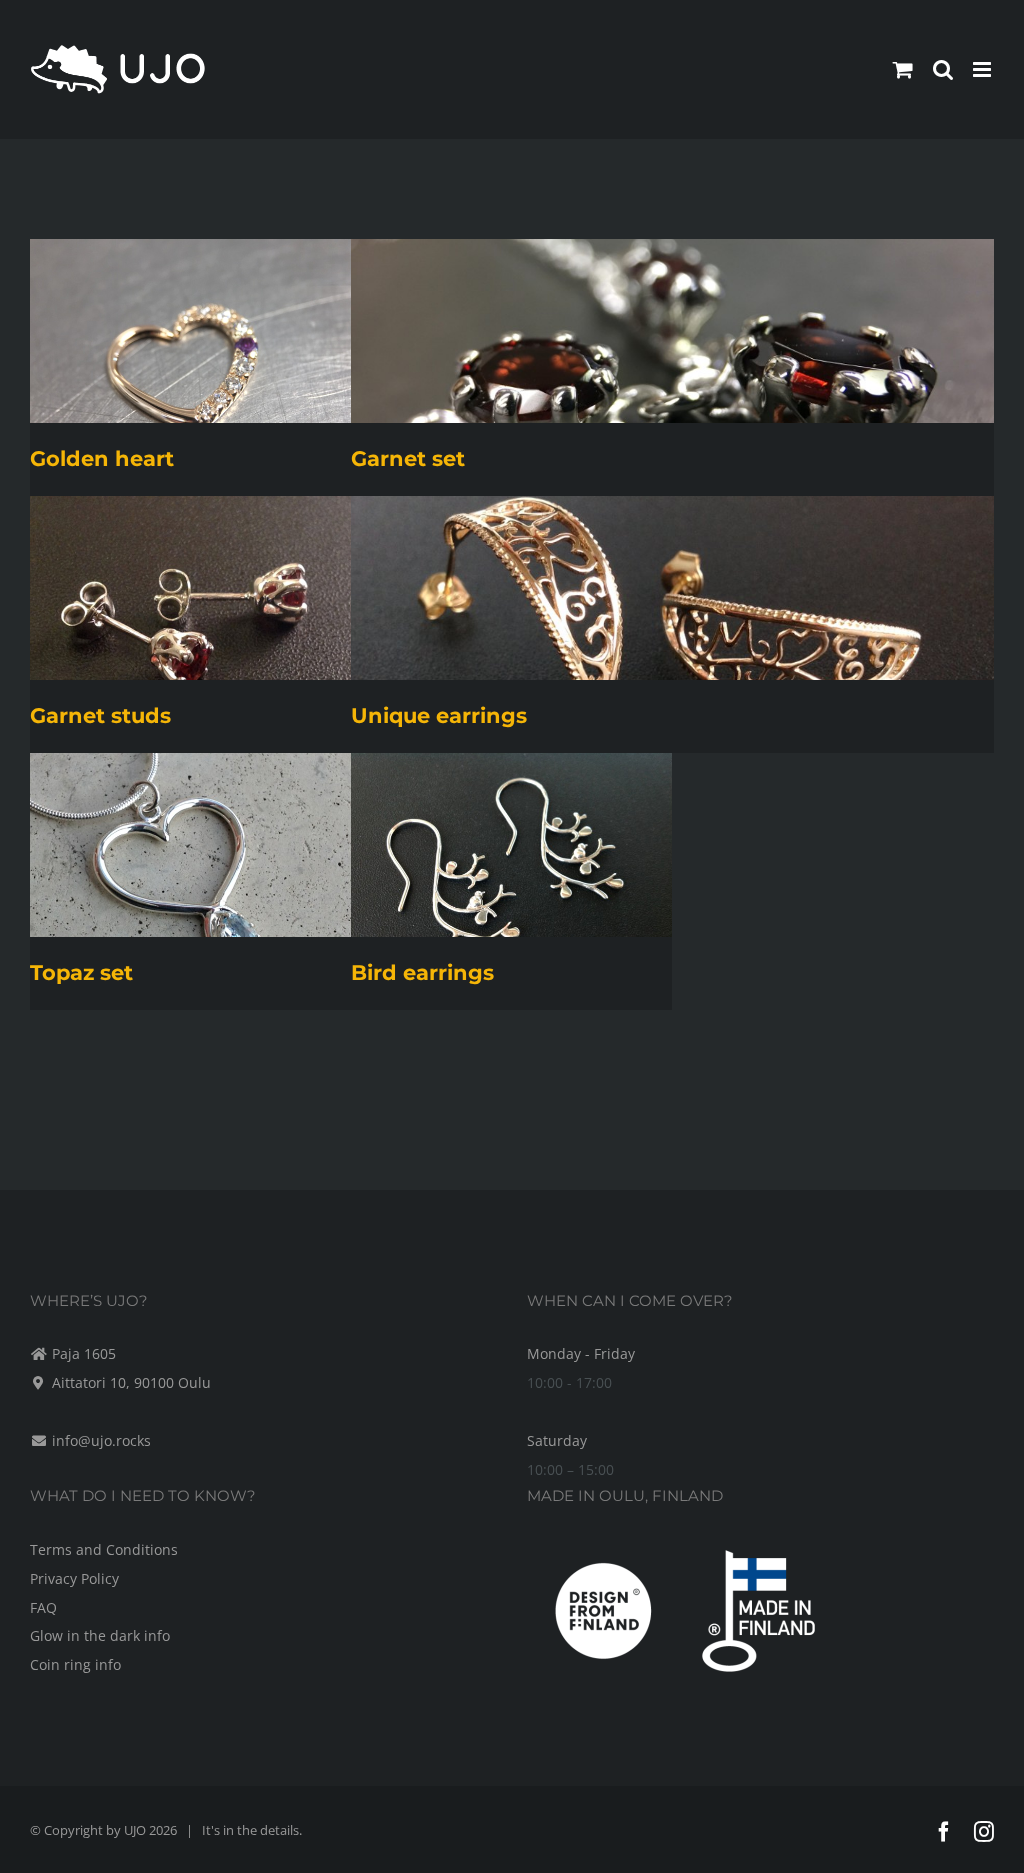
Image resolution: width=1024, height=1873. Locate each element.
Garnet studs (100, 715)
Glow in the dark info (100, 1635)
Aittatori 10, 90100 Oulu (131, 1382)
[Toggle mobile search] (943, 69)
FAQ (43, 1607)
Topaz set (81, 972)
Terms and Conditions (104, 1549)
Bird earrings (422, 972)
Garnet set (408, 458)
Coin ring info (75, 1664)
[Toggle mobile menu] (983, 69)
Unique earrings (439, 715)
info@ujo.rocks (101, 1440)
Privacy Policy (74, 1578)
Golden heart (102, 458)
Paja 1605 (84, 1353)
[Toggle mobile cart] (903, 69)
